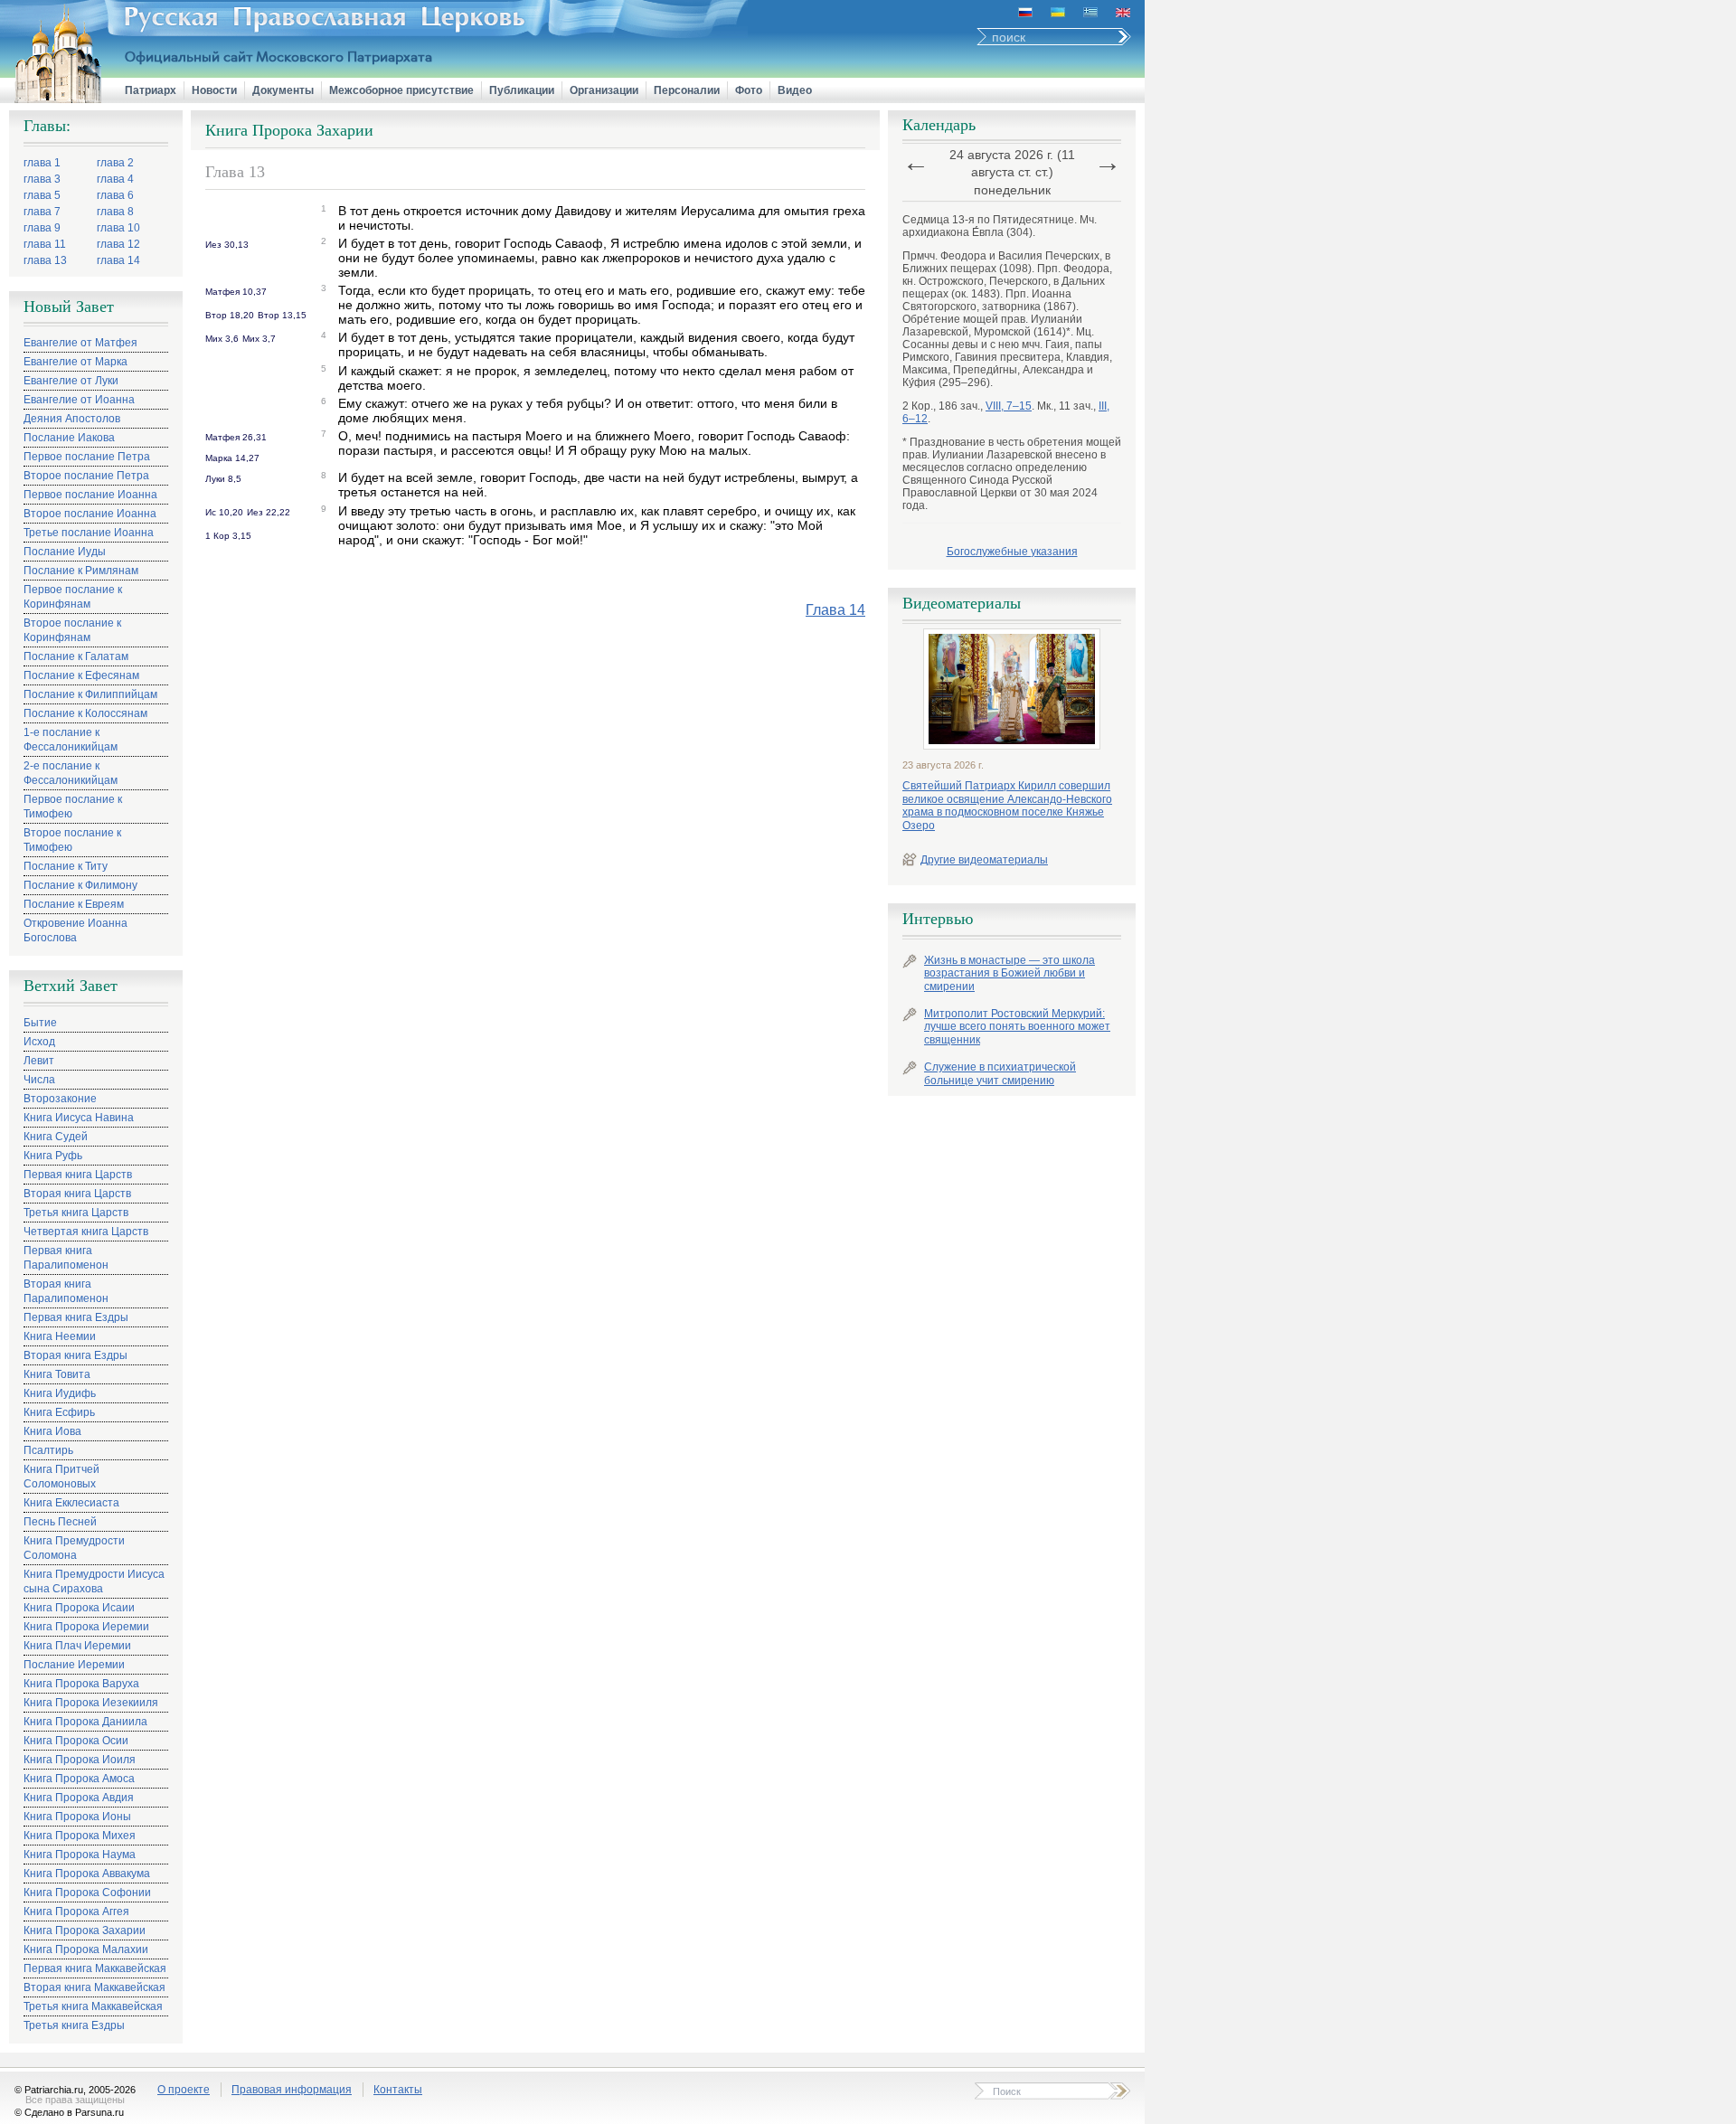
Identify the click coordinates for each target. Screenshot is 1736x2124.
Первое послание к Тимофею (73, 807)
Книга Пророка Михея (80, 1836)
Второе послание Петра (86, 476)
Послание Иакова (69, 438)
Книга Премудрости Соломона (74, 1548)
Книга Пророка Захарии (85, 1930)
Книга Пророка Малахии (86, 1949)
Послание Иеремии (74, 1665)
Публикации (522, 90)
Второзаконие (60, 1099)
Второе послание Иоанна (90, 514)
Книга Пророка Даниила (85, 1722)
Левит (39, 1061)
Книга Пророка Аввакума (87, 1874)
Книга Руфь (53, 1156)
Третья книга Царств (76, 1213)
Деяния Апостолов (72, 419)
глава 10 (118, 228)
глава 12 (118, 244)
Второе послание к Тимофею (72, 840)
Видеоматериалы (962, 603)
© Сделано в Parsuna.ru (69, 2112)
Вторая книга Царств (77, 1194)
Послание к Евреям (74, 904)
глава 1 (42, 163)
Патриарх (151, 90)
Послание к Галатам (76, 656)
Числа (39, 1080)
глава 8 (115, 212)
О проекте (184, 2090)
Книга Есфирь (59, 1412)
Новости (214, 90)
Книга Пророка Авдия (79, 1798)
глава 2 (115, 163)
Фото (749, 90)
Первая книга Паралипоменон (66, 1258)
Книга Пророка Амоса (79, 1779)
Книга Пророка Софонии (87, 1893)
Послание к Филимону (80, 885)
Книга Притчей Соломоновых (61, 1477)
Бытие (40, 1023)
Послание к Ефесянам (81, 675)
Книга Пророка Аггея (76, 1912)
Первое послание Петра (87, 457)
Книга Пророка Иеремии (86, 1627)
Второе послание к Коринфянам (72, 630)
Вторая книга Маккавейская (94, 1987)
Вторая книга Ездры (75, 1355)
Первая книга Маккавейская (95, 1968)
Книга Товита (57, 1374)
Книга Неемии (60, 1336)
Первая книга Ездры (76, 1317)
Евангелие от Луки (71, 381)
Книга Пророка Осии (76, 1741)
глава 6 (115, 195)
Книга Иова (52, 1431)
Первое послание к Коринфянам (73, 597)
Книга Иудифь (60, 1393)
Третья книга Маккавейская (93, 2006)
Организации (604, 90)
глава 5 (42, 195)
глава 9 (42, 228)
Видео (795, 90)
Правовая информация (292, 2090)
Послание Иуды (65, 552)
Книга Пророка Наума (80, 1855)
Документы (283, 90)
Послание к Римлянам (81, 571)
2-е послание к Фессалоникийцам (71, 773)
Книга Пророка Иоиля (80, 1760)
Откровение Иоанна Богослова (75, 930)
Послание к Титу (66, 866)
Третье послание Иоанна (89, 533)
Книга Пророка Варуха (81, 1684)
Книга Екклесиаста (71, 1503)
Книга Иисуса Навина (79, 1118)
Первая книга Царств (78, 1175)
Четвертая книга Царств (86, 1232)
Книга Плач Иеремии (77, 1646)
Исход (39, 1042)
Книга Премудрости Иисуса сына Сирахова (94, 1581)
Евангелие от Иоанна (79, 400)
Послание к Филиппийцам (90, 694)
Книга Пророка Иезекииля (91, 1703)
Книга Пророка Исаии (79, 1608)
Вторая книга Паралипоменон (66, 1291)
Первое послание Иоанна (90, 495)
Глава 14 (835, 610)
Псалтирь (48, 1450)
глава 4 (115, 179)
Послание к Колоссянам (85, 713)
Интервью (938, 919)
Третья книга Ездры (74, 2025)
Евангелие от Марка (75, 362)
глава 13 (45, 260)
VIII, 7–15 (1009, 406)
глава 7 (42, 212)
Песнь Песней (60, 1522)
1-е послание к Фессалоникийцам (71, 740)
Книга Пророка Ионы (77, 1817)
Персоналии (687, 90)
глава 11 (45, 244)
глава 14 (118, 260)
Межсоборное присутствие (401, 90)
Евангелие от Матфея (80, 343)
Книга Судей (56, 1137)
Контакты (398, 2090)
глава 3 (42, 179)
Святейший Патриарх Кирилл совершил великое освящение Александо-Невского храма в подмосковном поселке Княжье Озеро (1007, 805)
